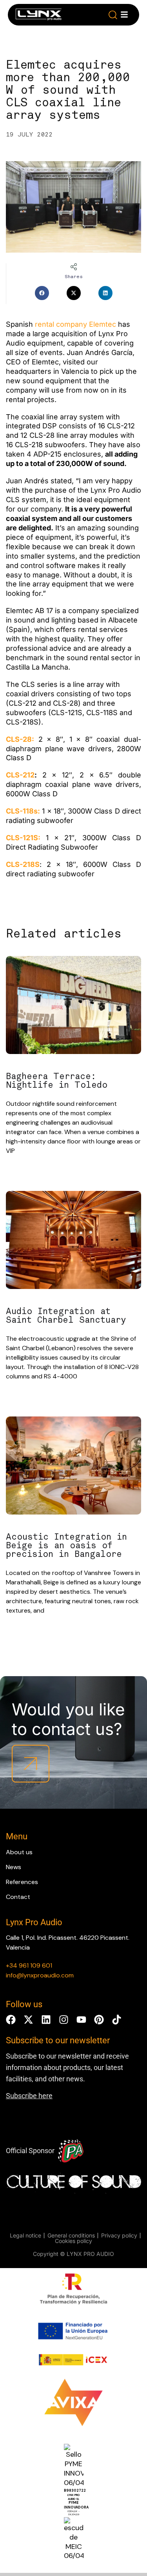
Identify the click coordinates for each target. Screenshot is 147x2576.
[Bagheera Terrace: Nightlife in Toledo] (73, 1006)
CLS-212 (20, 775)
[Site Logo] (39, 16)
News (14, 1867)
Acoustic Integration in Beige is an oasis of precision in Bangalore (66, 1546)
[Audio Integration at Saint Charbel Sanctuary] (73, 1241)
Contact (18, 1897)
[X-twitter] (28, 2020)
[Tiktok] (117, 2020)
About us (19, 1852)
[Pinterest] (99, 2020)
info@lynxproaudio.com (40, 1975)
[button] (113, 15)
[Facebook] (11, 2020)
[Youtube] (81, 2020)
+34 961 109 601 (29, 1965)
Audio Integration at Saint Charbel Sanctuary (66, 1316)
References (22, 1882)
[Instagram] (64, 2020)
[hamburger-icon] (124, 15)
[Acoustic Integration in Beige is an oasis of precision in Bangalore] (73, 1467)
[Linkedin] (46, 2020)
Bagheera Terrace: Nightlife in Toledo (57, 1081)
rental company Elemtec (75, 324)
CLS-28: (20, 739)
